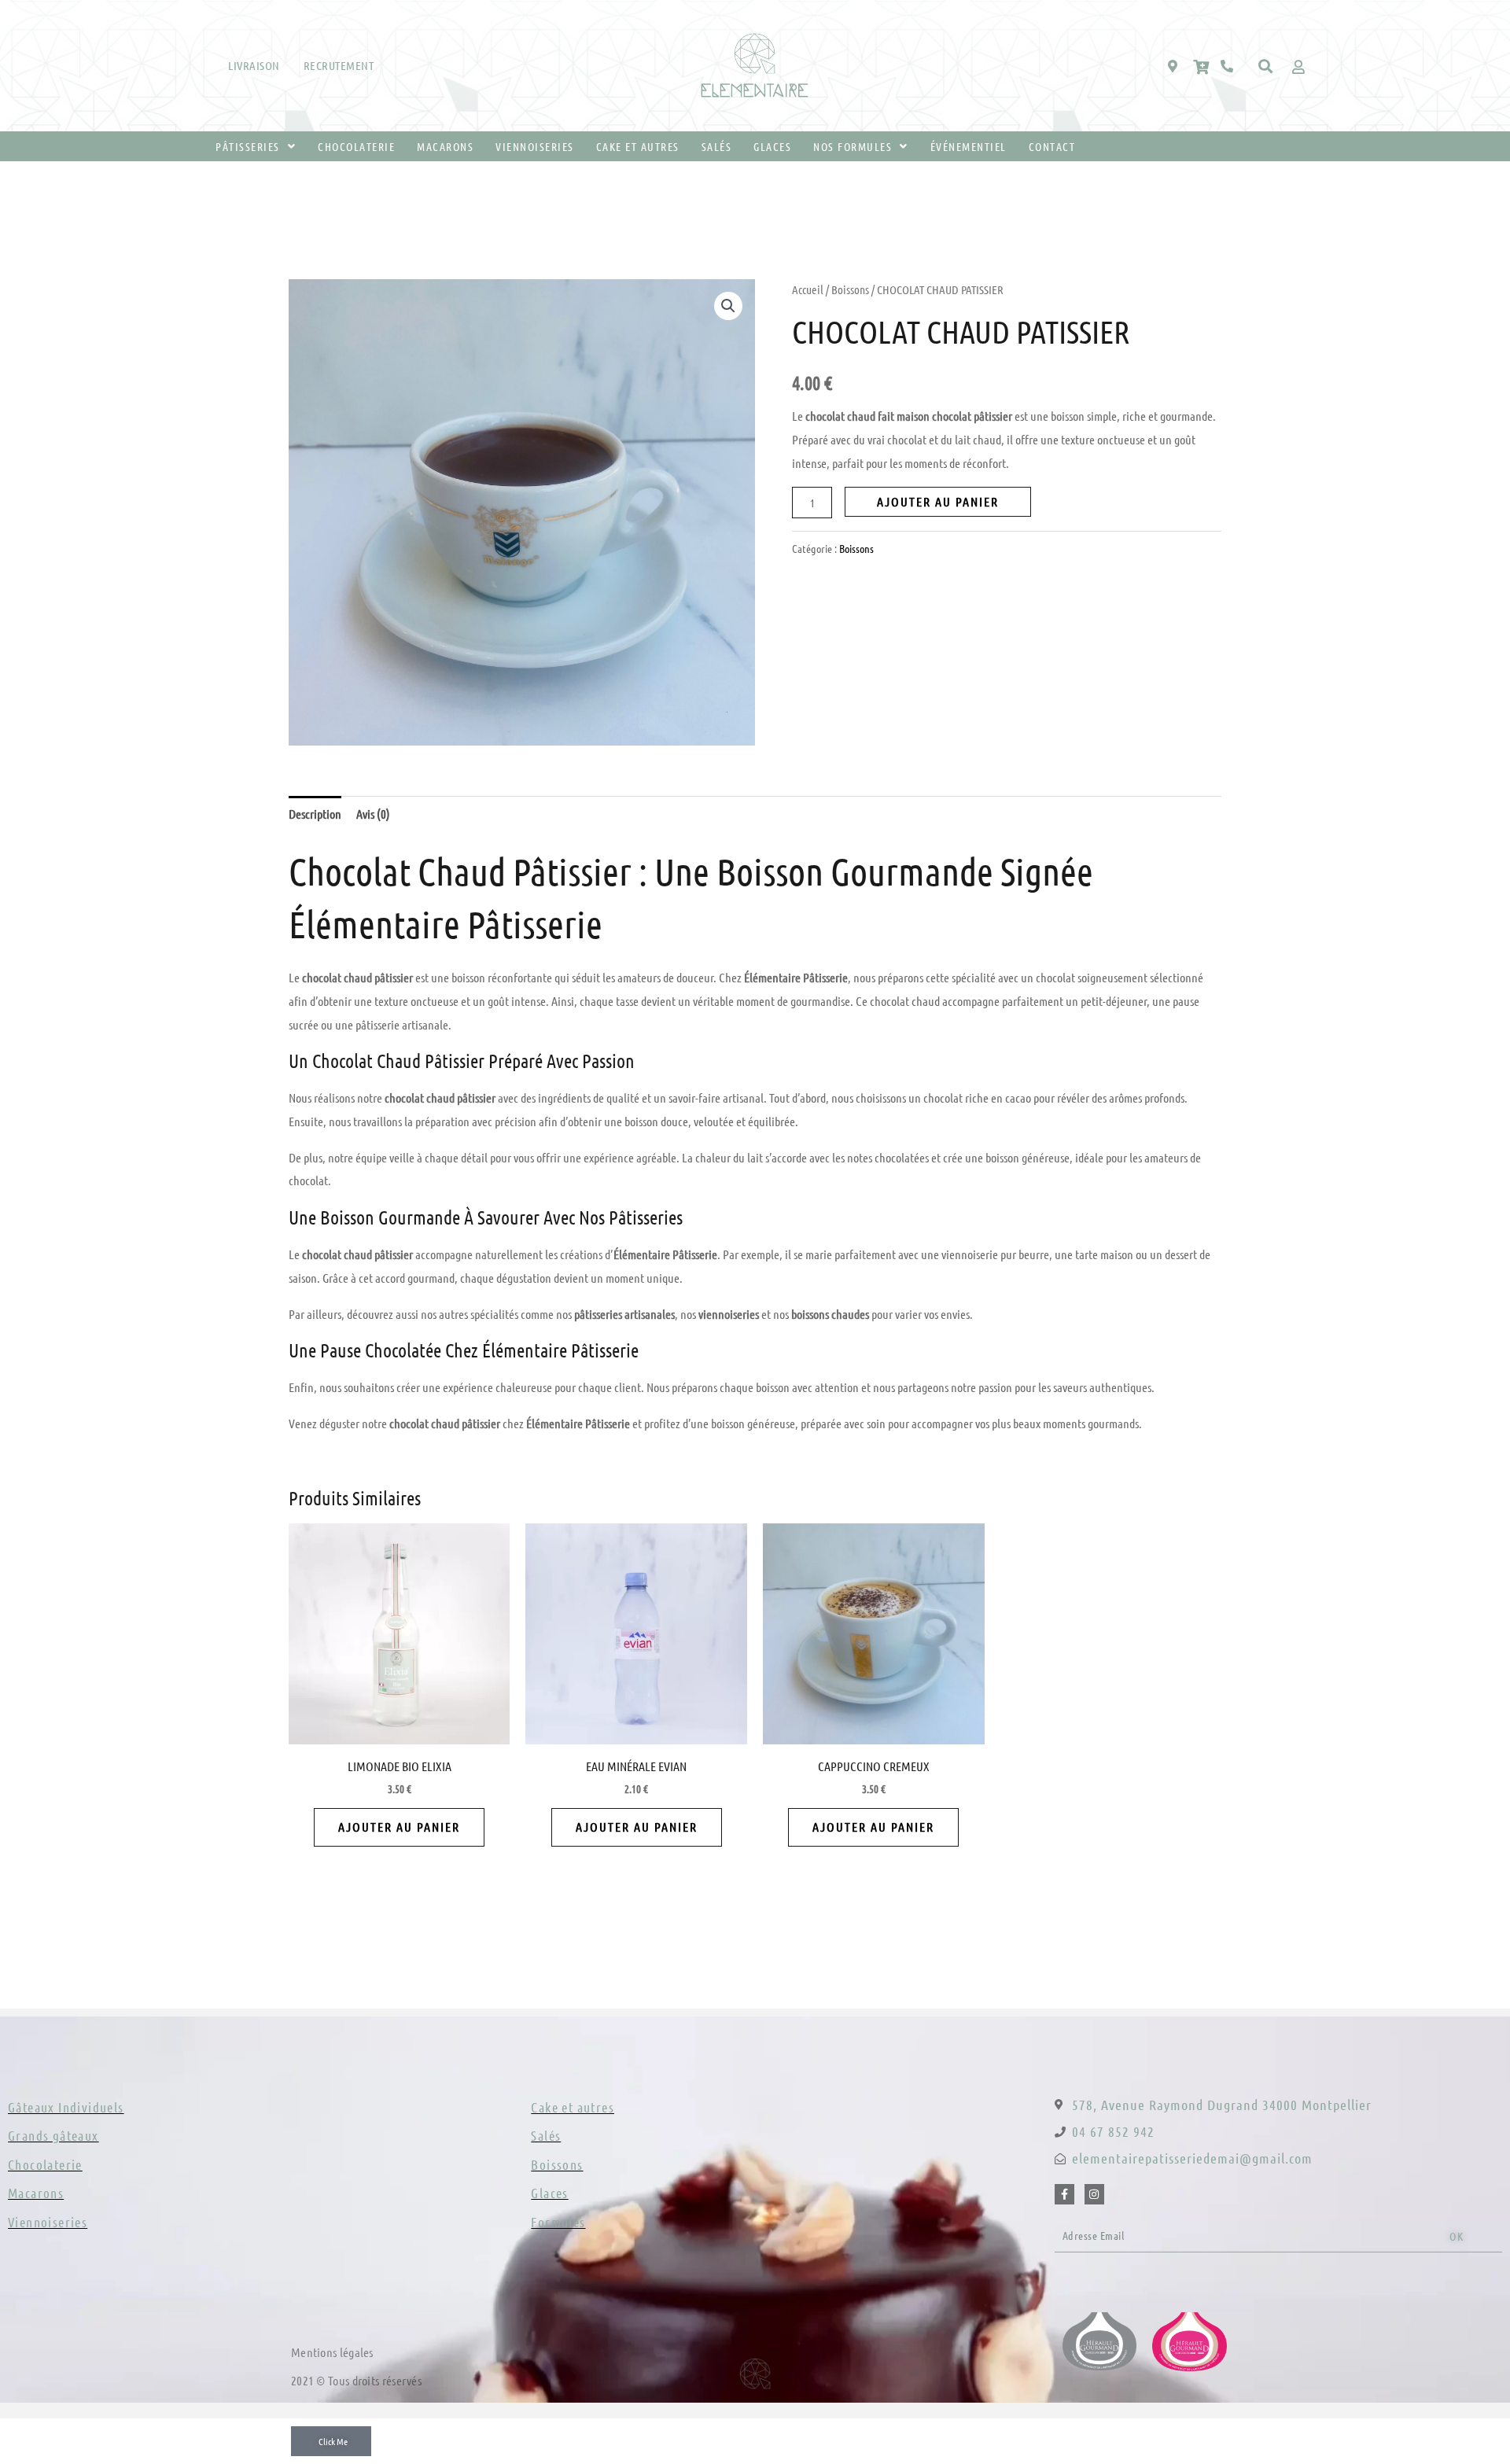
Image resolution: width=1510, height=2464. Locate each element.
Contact (1052, 146)
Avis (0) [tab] (373, 814)
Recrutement (339, 65)
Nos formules (853, 146)
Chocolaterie (356, 146)
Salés (717, 146)
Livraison (254, 65)
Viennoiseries (535, 146)
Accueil (808, 289)
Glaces (772, 146)
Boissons (850, 289)
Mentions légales (332, 2352)
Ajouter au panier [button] (399, 1827)
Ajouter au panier (938, 501)
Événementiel (969, 146)
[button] (1266, 66)
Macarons (445, 146)
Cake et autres (638, 146)
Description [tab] (315, 814)
